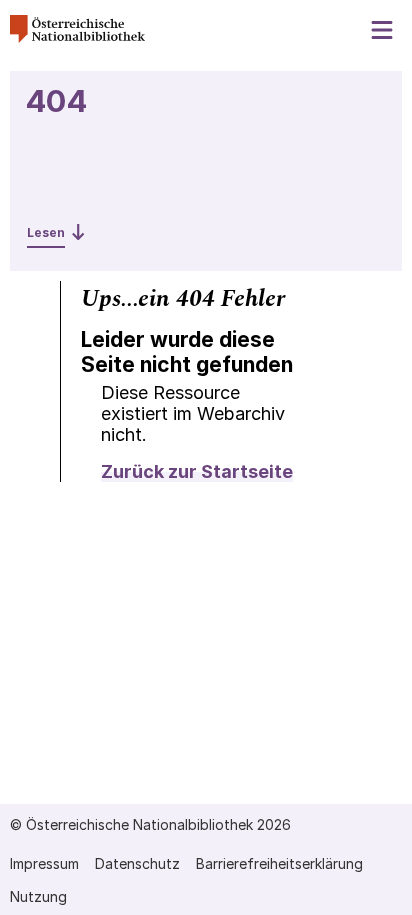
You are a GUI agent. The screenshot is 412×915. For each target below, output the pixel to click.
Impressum (44, 863)
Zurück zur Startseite (197, 471)
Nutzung (38, 896)
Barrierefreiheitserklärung (279, 863)
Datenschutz (137, 863)
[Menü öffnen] (383, 30)
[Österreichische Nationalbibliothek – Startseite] (77, 37)
